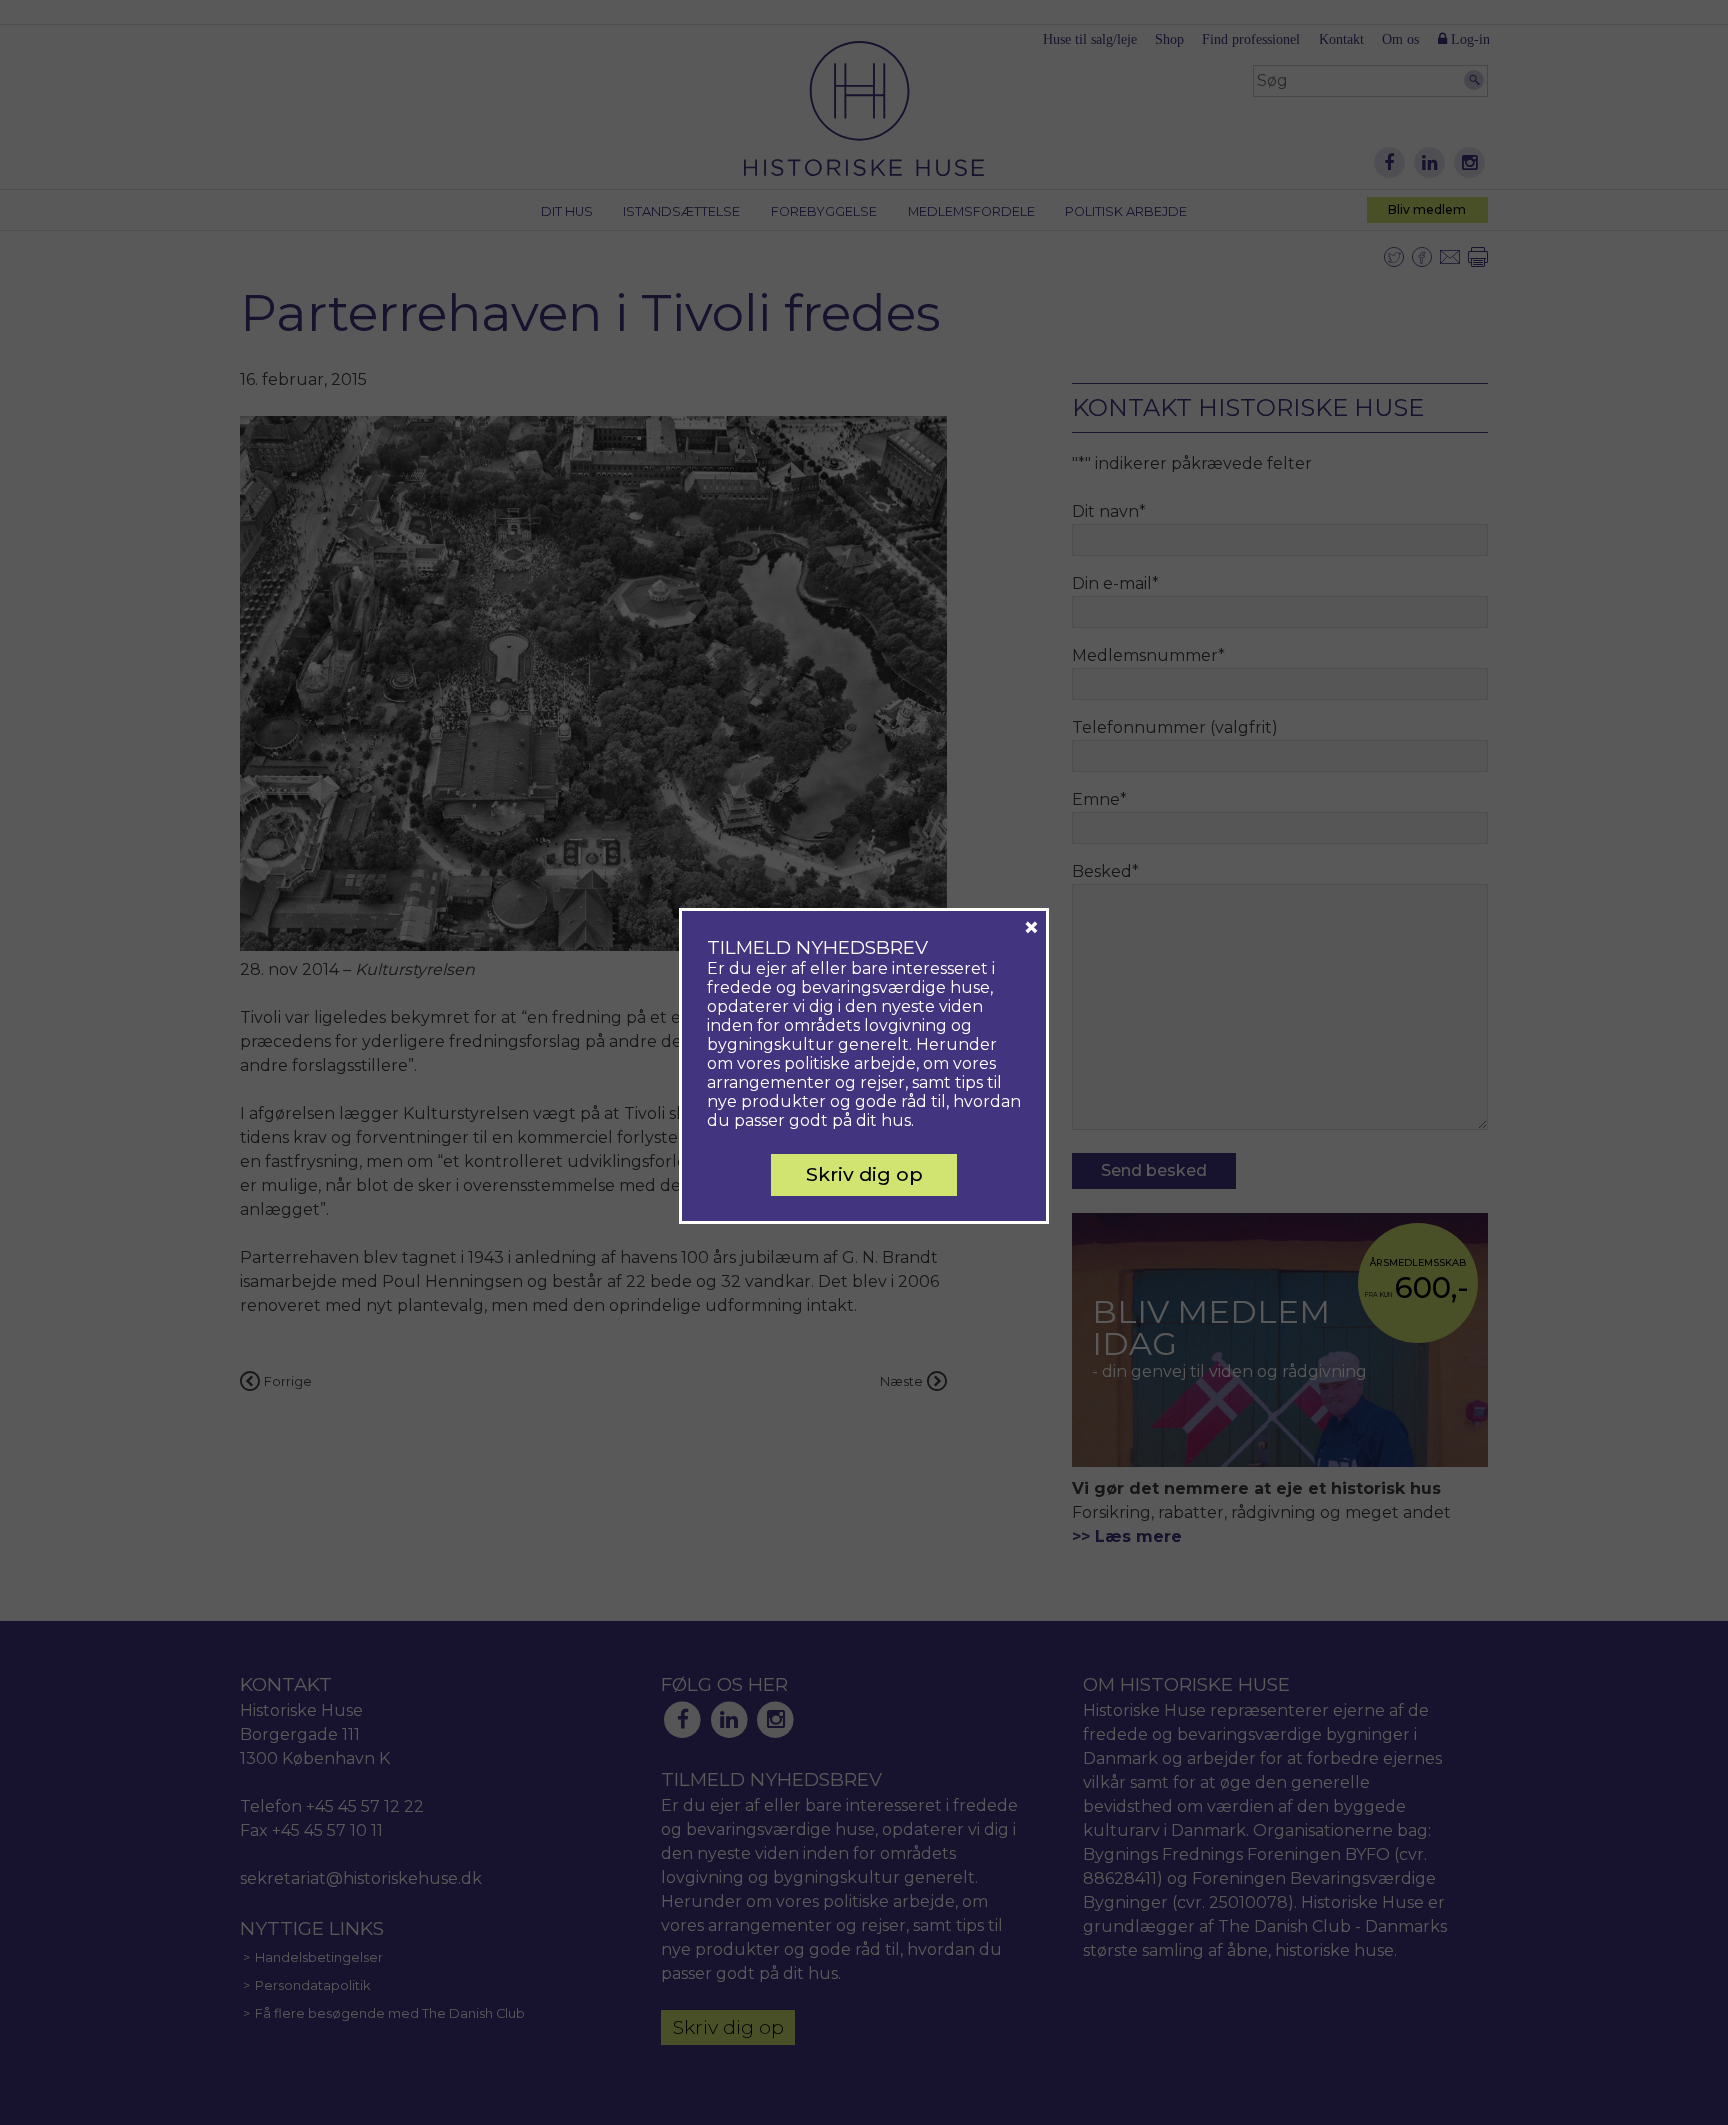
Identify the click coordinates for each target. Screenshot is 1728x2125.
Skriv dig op (864, 1174)
